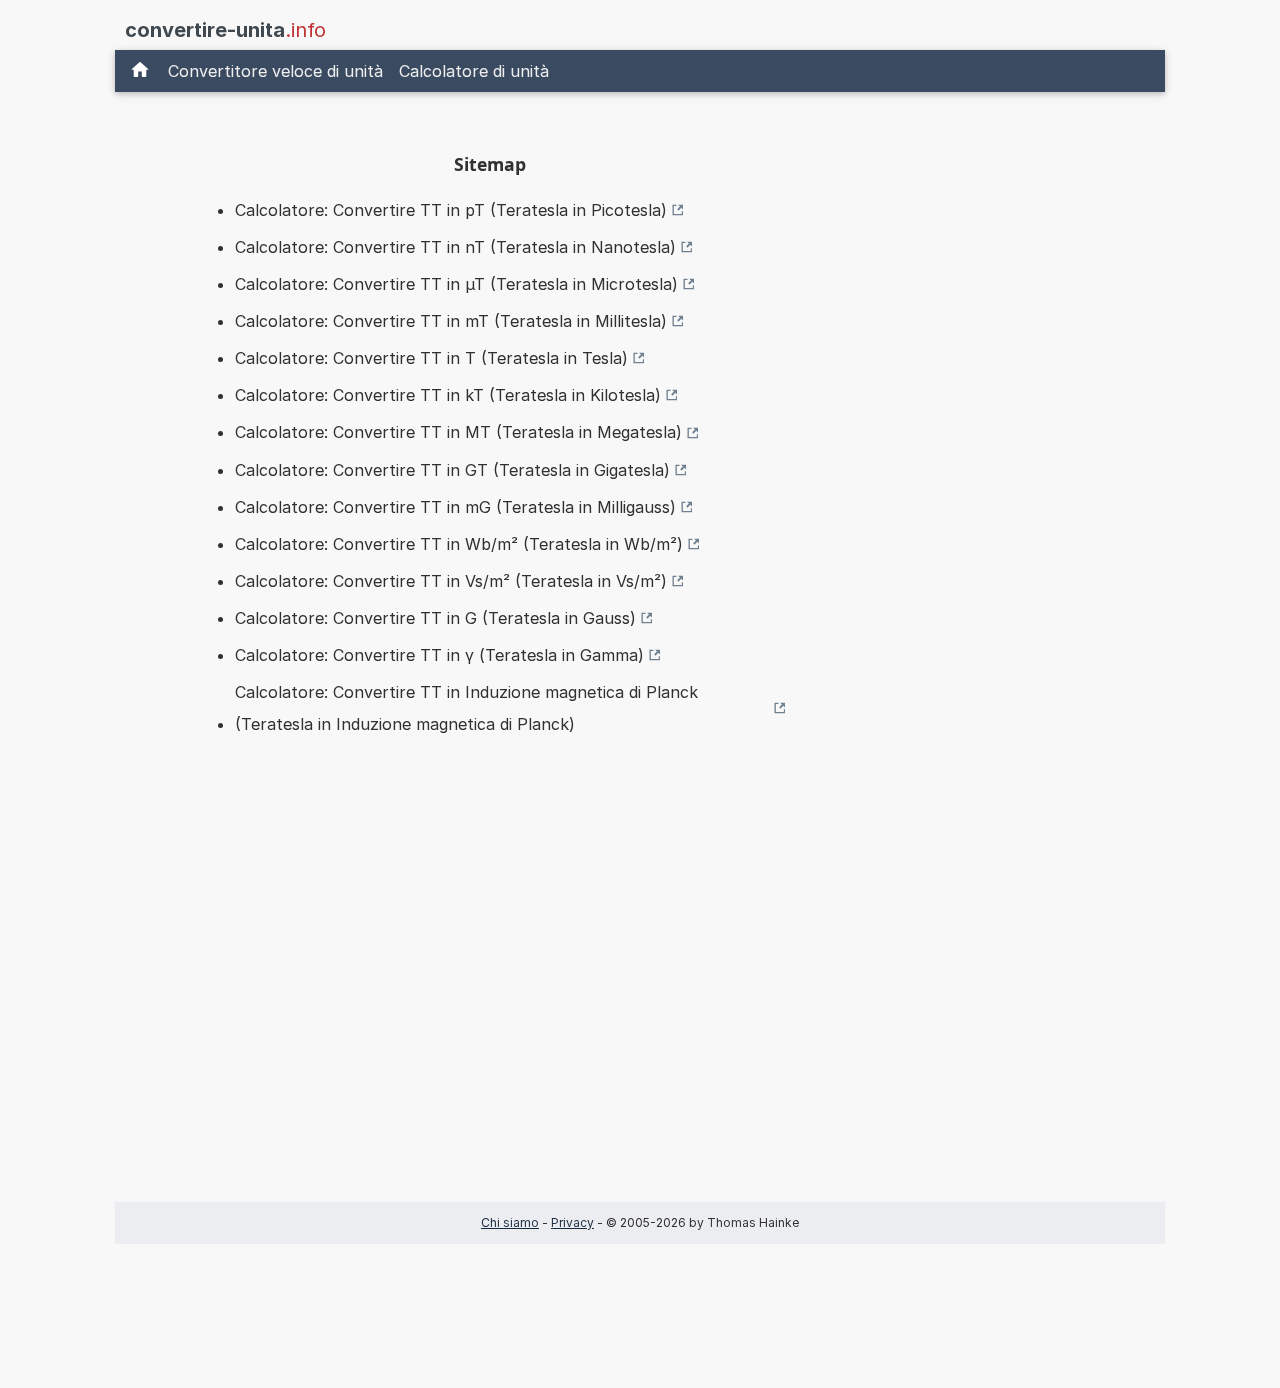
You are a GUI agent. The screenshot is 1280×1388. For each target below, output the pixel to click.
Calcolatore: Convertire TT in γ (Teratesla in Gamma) (439, 655)
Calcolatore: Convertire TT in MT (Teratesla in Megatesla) (458, 432)
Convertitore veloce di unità (275, 71)
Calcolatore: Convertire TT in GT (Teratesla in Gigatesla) (452, 470)
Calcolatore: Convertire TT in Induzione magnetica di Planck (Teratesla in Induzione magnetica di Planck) (466, 708)
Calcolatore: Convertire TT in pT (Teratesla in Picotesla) (451, 210)
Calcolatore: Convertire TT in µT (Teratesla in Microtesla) (456, 284)
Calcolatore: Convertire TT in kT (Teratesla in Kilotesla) (448, 395)
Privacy (572, 1222)
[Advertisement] (490, 1000)
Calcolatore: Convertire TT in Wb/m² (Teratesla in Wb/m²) (459, 544)
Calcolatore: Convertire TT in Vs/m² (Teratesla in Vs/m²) (451, 581)
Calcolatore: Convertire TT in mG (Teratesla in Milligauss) (455, 507)
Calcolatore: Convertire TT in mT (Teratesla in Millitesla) (451, 321)
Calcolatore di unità (474, 71)
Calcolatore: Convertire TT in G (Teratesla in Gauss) (435, 618)
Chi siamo (510, 1222)
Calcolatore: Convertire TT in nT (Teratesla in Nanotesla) (455, 247)
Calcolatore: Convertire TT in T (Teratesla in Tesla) (431, 358)
